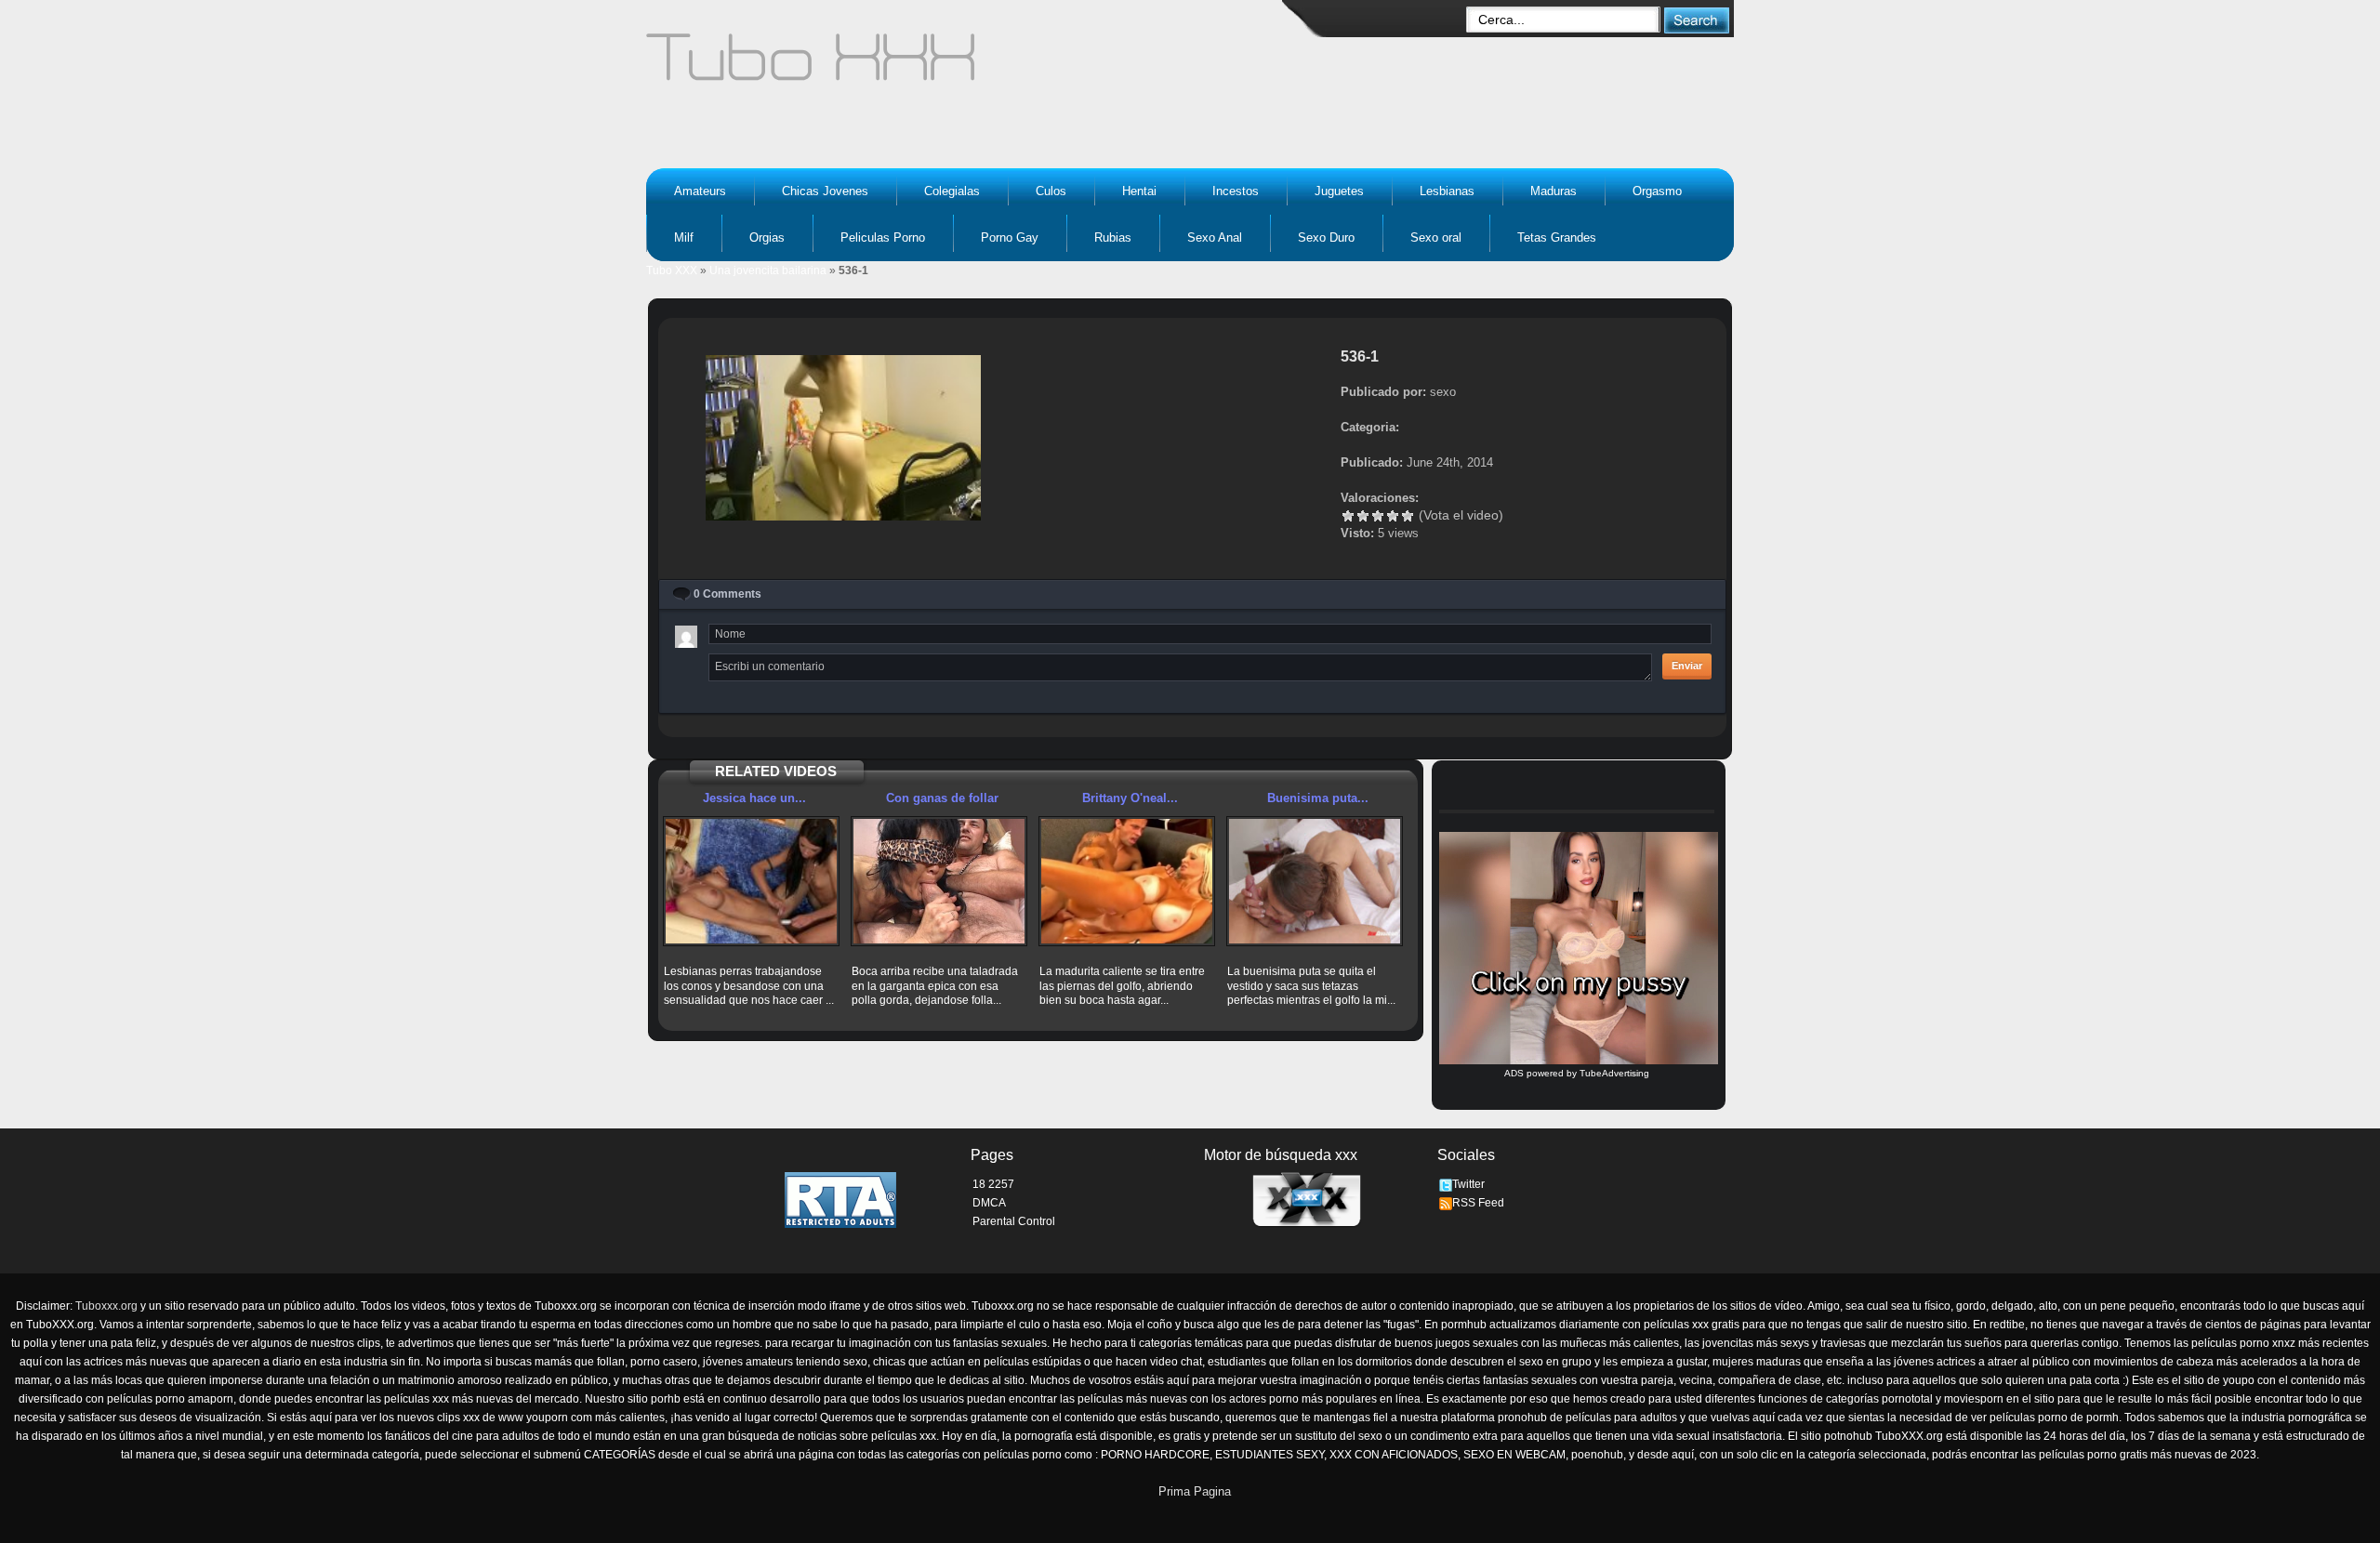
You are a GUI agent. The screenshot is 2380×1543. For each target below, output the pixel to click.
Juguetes (1339, 191)
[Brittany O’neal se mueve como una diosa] (1127, 881)
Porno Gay (1010, 237)
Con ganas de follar (942, 798)
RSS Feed (1478, 1203)
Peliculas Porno (883, 237)
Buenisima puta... (1318, 798)
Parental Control (1014, 1221)
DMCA (989, 1203)
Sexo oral (1436, 237)
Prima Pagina (1195, 1491)
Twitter (1468, 1184)
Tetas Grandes (1557, 237)
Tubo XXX (672, 270)
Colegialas (952, 191)
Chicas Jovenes (825, 191)
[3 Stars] (1378, 516)
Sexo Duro (1326, 237)
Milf (684, 237)
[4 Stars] (1393, 516)
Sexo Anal (1215, 237)
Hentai (1139, 191)
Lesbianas (1447, 191)
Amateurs (700, 191)
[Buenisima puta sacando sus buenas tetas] (1315, 881)
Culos (1051, 191)
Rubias (1113, 237)
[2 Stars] (1363, 516)
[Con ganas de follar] (939, 881)
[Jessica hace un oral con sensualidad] (751, 881)
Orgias (767, 237)
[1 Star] (1348, 516)
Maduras (1554, 191)
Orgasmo (1657, 191)
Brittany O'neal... (1130, 798)
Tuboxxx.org (106, 1306)
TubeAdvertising (1614, 1073)
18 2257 (993, 1184)
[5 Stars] (1408, 516)
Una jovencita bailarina (768, 270)
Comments (727, 594)
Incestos (1236, 191)
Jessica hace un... (754, 798)
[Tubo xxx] (972, 65)
